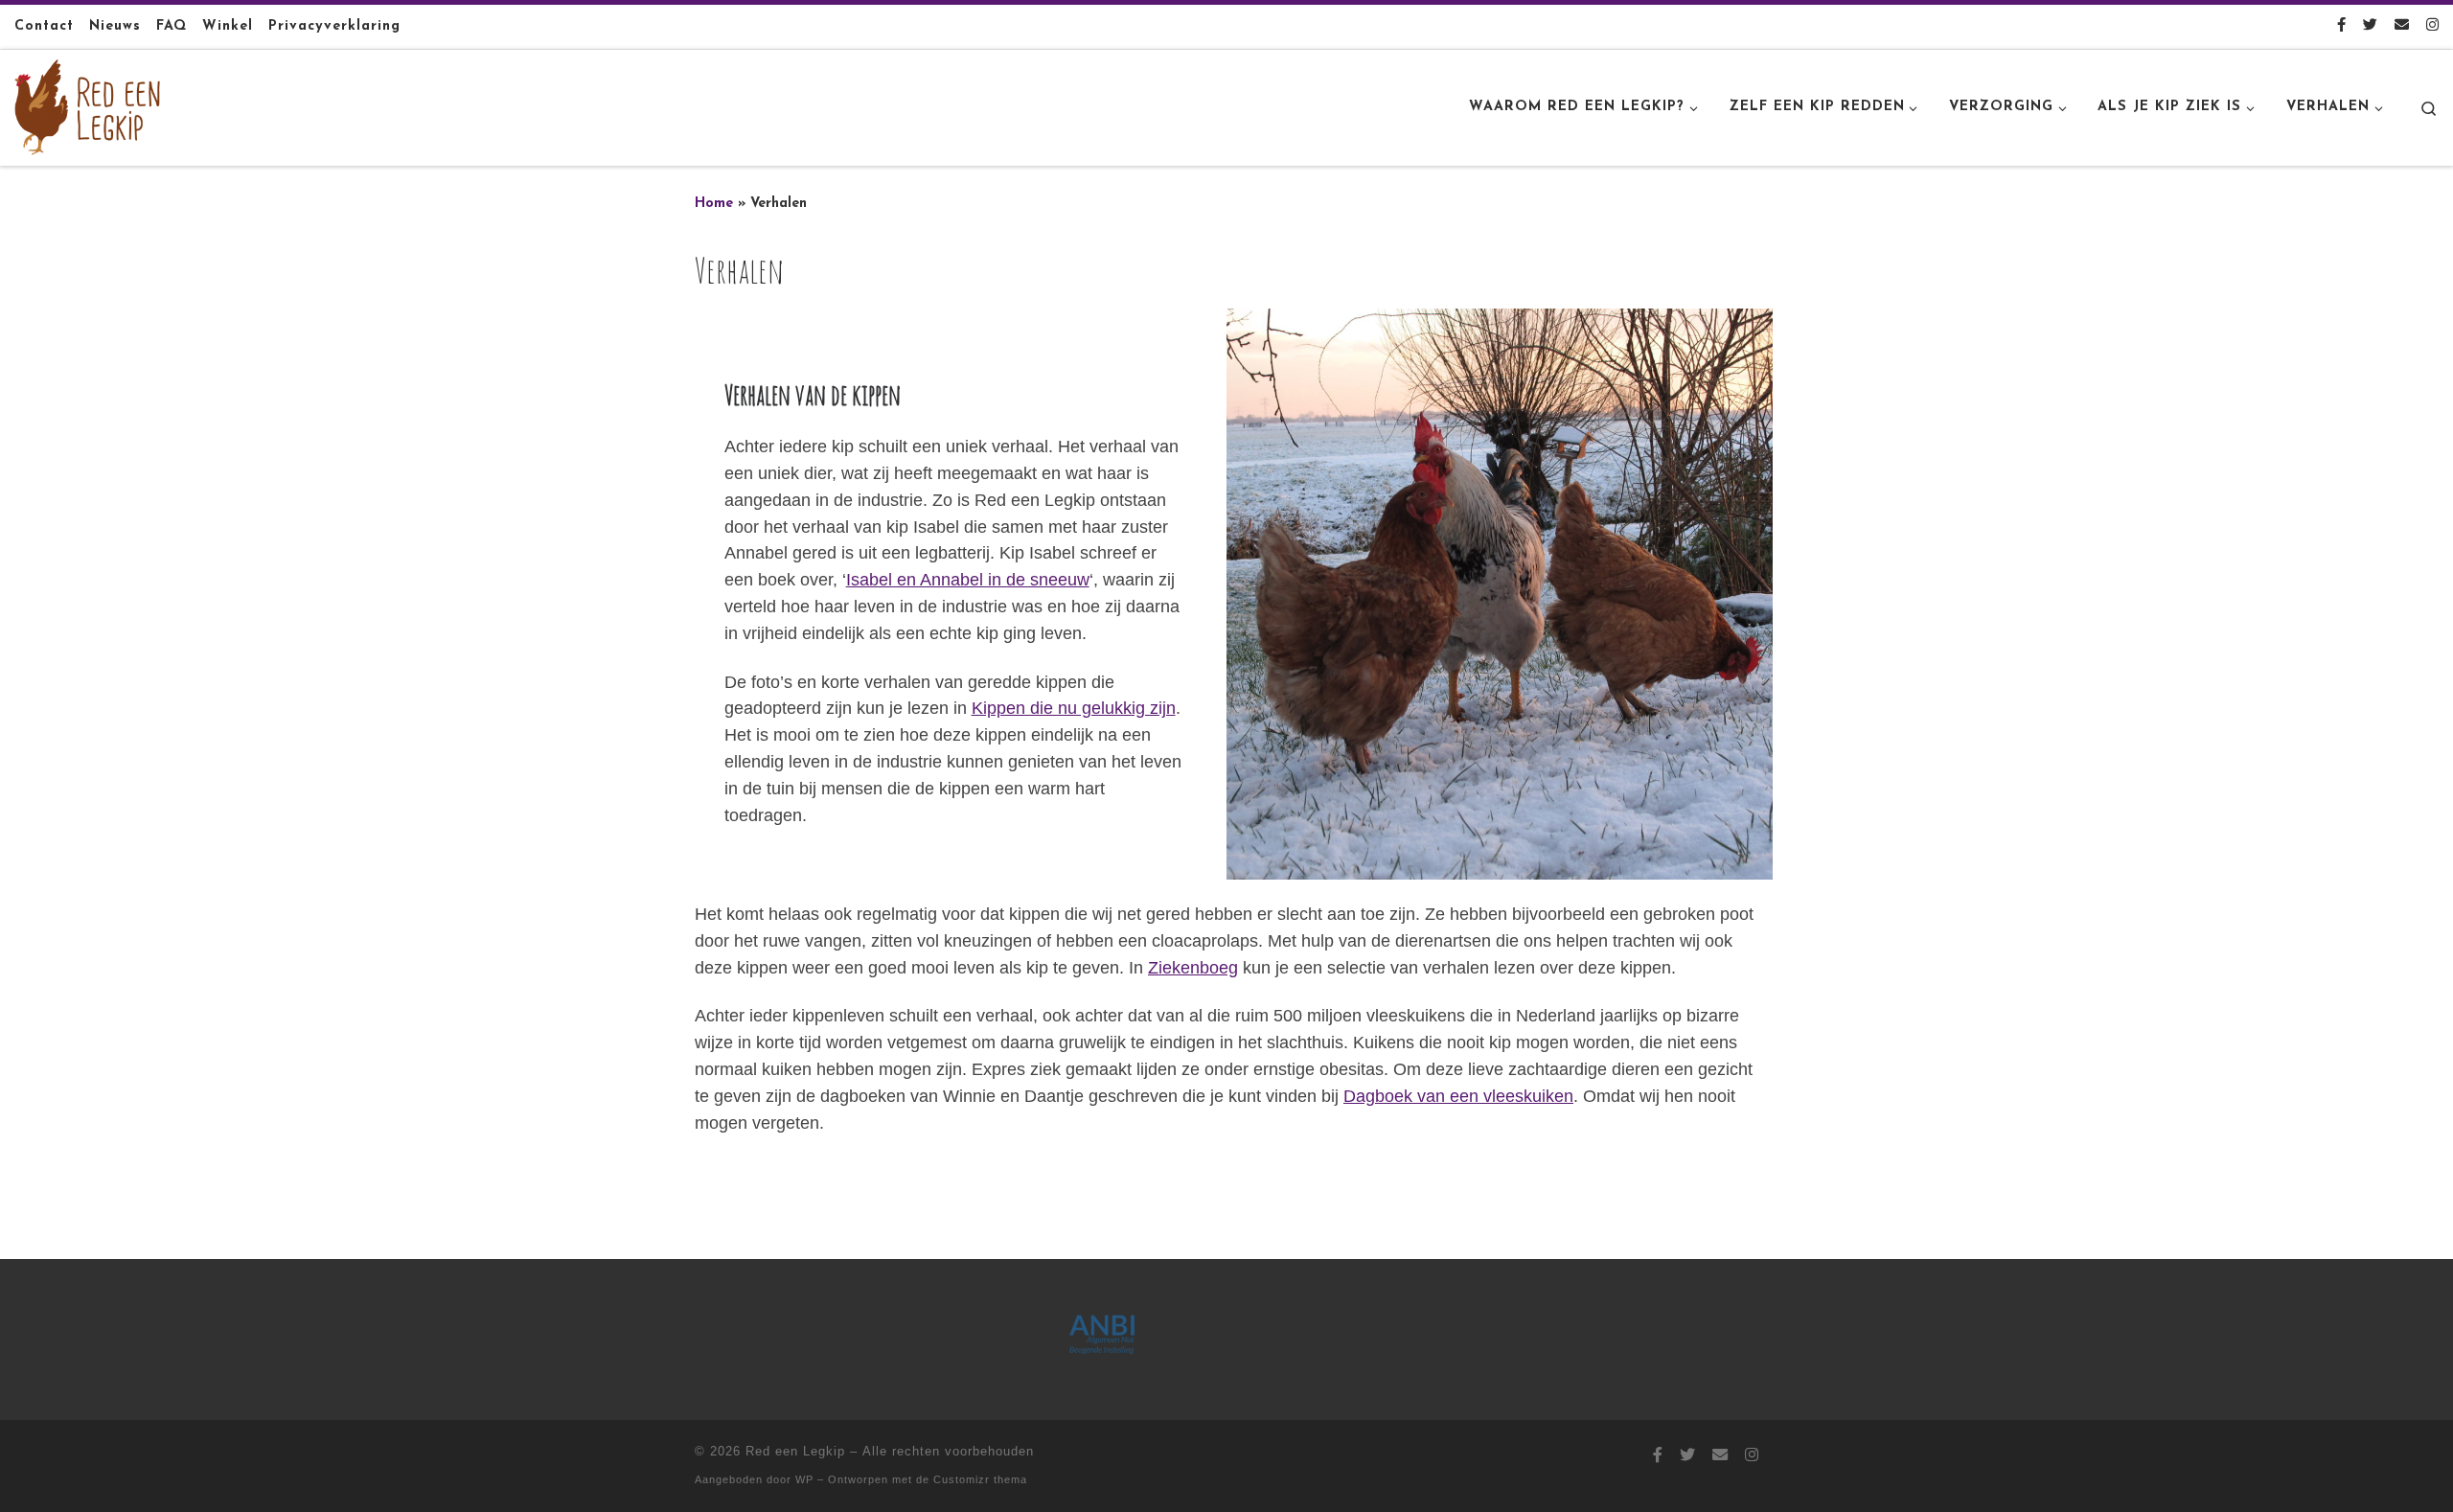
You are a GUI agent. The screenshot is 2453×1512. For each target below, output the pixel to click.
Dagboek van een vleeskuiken (1458, 1096)
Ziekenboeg (1193, 968)
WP (804, 1479)
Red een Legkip (795, 1451)
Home (714, 204)
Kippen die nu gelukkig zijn (1074, 708)
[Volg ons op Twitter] (2370, 26)
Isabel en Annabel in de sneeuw (968, 580)
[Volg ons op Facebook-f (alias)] (2341, 26)
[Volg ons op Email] (2402, 26)
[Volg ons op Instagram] (2432, 26)
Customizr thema (980, 1479)
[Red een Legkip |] (87, 105)
